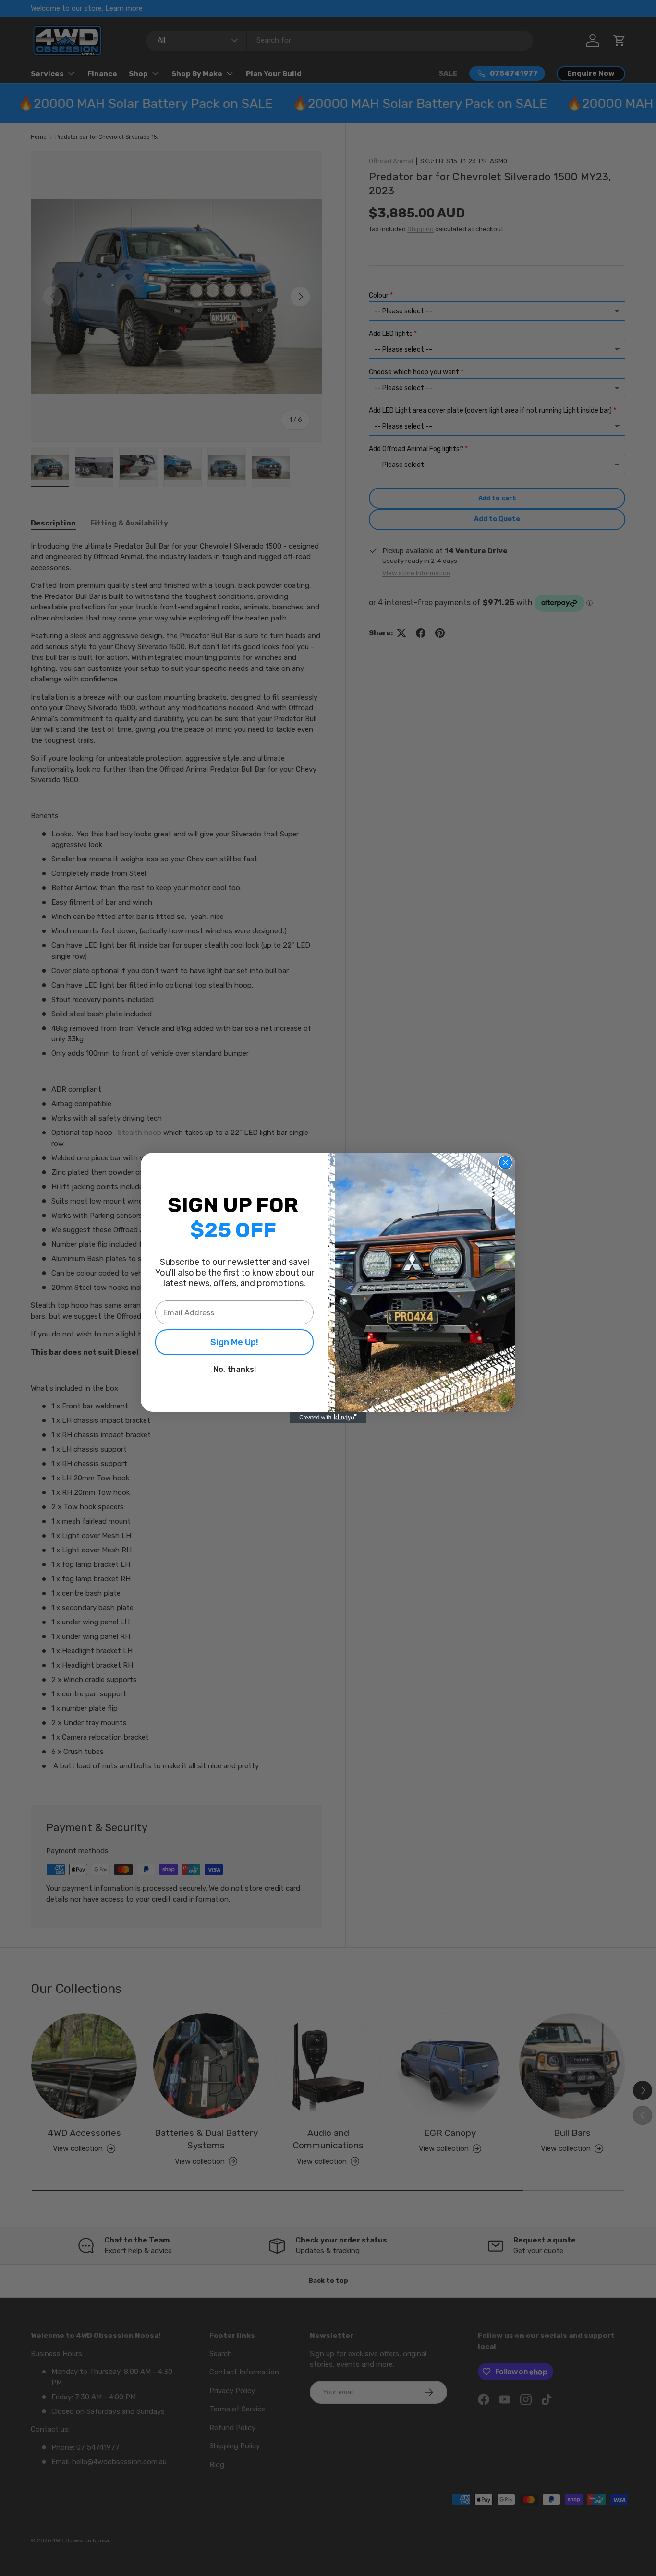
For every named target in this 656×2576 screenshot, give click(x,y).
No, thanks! (235, 1369)
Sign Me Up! (234, 1342)
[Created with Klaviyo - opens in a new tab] (328, 1418)
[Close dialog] (505, 1163)
